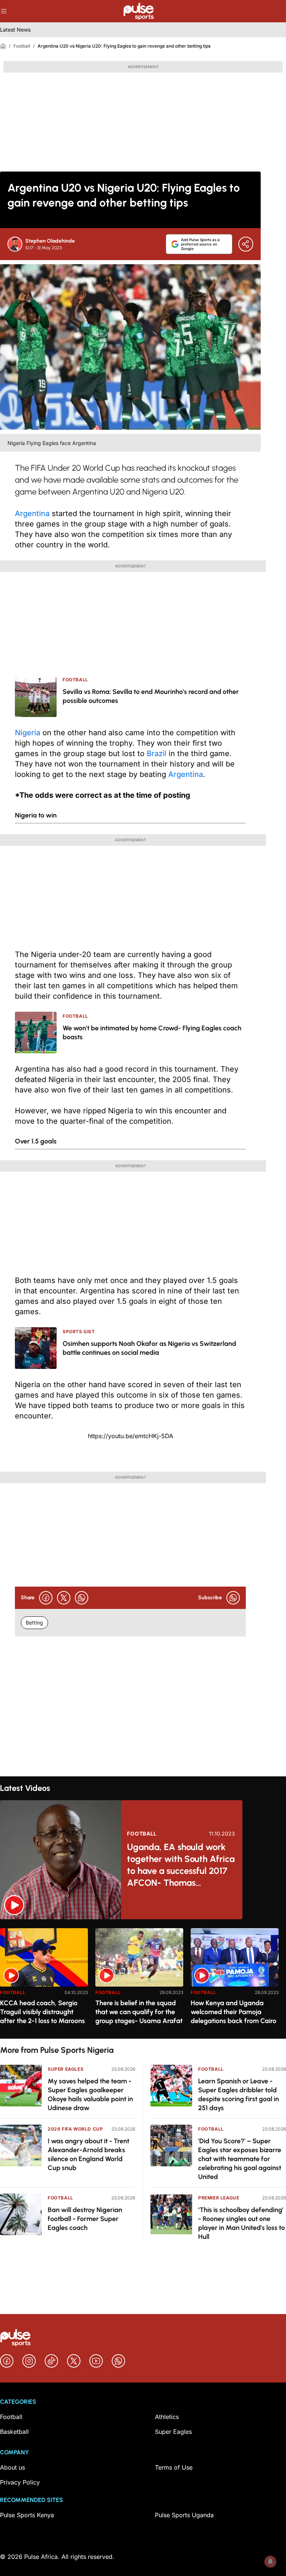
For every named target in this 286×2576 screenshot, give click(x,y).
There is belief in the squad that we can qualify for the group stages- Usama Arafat (139, 2012)
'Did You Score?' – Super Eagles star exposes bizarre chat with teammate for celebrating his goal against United (240, 2159)
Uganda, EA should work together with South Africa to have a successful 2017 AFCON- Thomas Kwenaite (181, 1865)
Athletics (167, 2417)
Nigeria (28, 733)
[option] (44, 1980)
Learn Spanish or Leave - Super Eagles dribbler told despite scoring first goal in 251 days (239, 2095)
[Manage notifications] (270, 2561)
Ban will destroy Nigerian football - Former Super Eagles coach (85, 2219)
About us (12, 2467)
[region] (143, 1979)
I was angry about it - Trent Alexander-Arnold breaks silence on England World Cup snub (88, 2154)
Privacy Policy (20, 2482)
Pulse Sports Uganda (184, 2515)
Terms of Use (174, 2467)
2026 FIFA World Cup (75, 2129)
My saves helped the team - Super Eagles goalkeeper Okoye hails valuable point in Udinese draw (90, 2095)
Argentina (32, 513)
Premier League (219, 2198)
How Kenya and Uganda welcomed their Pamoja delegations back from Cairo (233, 2012)
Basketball (14, 2432)
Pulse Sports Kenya (27, 2515)
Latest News (15, 30)
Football (22, 46)
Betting (34, 1623)
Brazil (157, 753)
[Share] (246, 244)
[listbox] (143, 1979)
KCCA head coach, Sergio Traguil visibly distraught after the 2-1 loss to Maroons (42, 2012)
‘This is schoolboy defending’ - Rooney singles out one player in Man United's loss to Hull (241, 2223)
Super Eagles (66, 2069)
